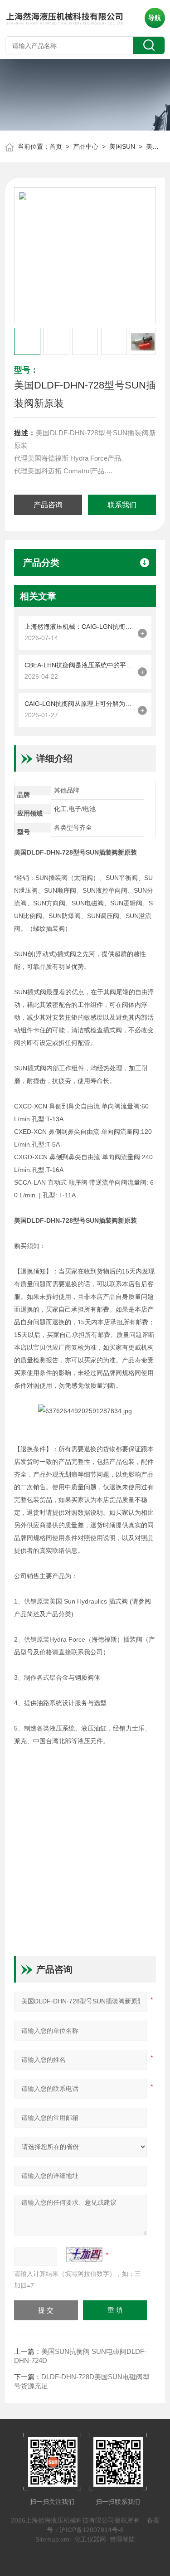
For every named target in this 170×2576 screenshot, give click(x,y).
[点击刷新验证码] (84, 2255)
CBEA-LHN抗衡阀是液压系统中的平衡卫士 (79, 665)
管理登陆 (122, 2539)
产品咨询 (48, 505)
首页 (56, 146)
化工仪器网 (90, 2539)
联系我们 (122, 505)
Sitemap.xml (53, 2539)
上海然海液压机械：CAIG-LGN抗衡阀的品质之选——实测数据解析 (79, 627)
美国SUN (122, 146)
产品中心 (86, 146)
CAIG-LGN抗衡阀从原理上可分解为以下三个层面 (79, 704)
